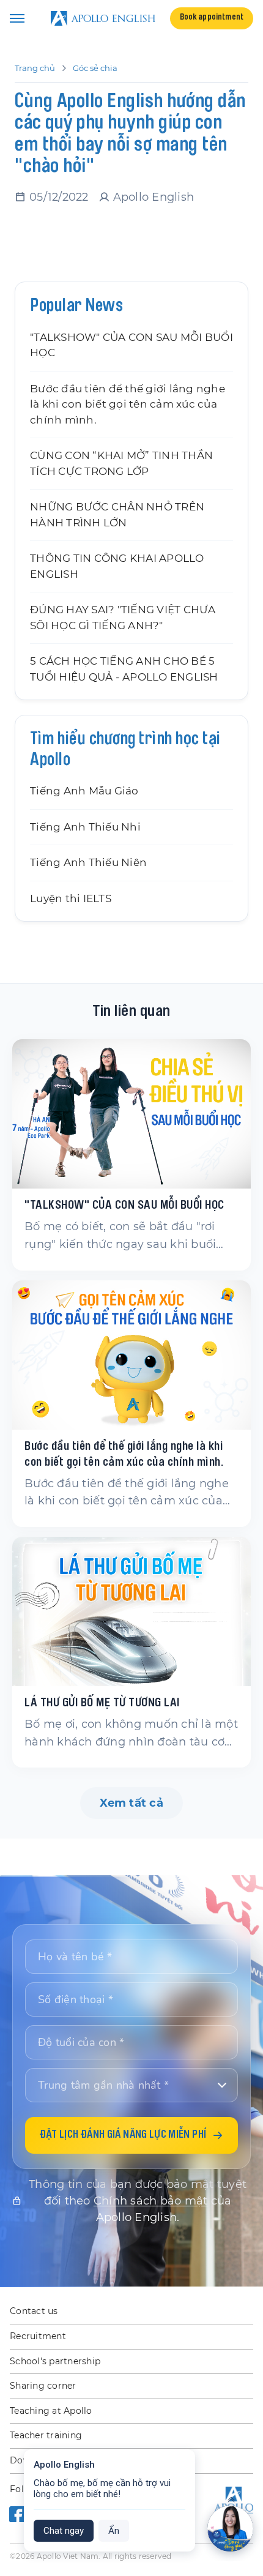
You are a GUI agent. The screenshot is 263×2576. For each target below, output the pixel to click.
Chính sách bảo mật (151, 2201)
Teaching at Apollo (51, 2411)
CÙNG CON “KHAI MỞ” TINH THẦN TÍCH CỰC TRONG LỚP (121, 463)
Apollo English (154, 197)
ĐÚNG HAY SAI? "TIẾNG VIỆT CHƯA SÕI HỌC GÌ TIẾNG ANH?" (123, 618)
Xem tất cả (131, 1803)
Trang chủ (35, 68)
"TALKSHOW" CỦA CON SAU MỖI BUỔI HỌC (131, 345)
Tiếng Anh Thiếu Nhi (85, 827)
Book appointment (212, 18)
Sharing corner (43, 2386)
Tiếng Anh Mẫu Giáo (84, 791)
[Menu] (17, 18)
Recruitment (38, 2336)
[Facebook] (18, 2514)
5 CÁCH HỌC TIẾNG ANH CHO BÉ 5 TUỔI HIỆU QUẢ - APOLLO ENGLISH (124, 669)
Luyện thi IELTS (71, 898)
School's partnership (55, 2361)
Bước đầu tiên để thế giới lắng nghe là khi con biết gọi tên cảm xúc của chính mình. (128, 404)
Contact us (34, 2311)
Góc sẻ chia (95, 68)
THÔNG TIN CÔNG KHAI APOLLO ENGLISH (117, 566)
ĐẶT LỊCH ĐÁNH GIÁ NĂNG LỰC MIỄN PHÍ (123, 2135)
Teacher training (46, 2435)
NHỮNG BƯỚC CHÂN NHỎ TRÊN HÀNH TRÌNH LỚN (117, 515)
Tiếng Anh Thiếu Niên (88, 862)
